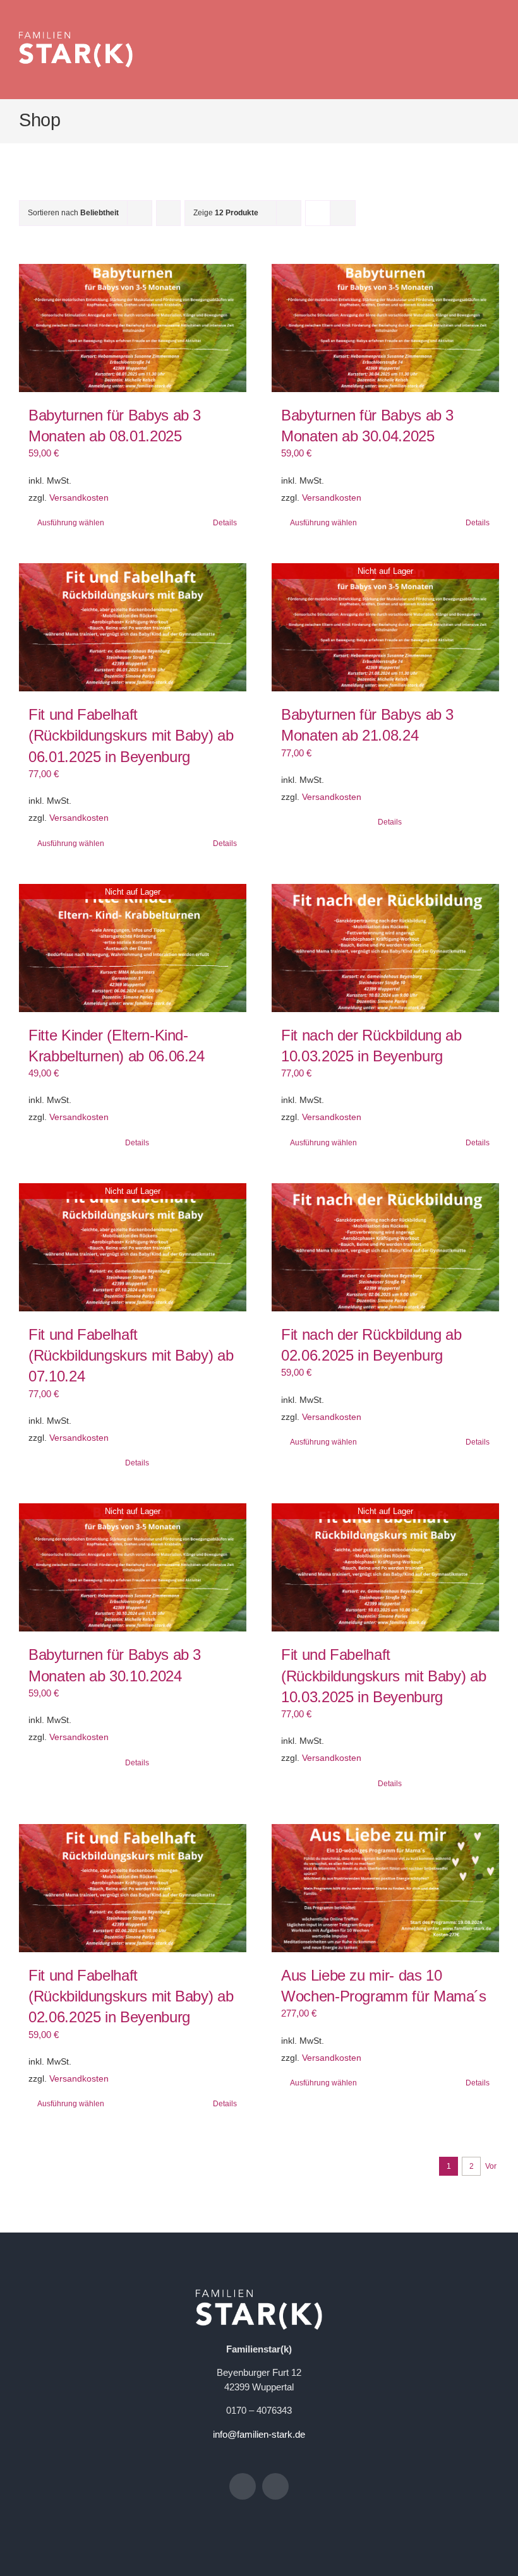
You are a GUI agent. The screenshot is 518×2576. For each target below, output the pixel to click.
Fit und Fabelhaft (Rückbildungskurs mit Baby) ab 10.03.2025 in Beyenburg (383, 1676)
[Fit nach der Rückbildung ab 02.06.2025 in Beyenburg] (385, 1247)
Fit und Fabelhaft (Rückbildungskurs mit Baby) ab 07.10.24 (131, 1356)
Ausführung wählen (71, 523)
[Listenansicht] (343, 213)
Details (225, 523)
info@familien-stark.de (259, 2434)
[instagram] (275, 2486)
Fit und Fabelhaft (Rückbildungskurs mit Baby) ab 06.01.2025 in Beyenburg (131, 736)
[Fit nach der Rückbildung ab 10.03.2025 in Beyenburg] (385, 948)
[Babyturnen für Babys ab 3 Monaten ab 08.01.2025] (133, 328)
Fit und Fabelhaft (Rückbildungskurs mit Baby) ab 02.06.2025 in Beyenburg (131, 1996)
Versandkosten (79, 498)
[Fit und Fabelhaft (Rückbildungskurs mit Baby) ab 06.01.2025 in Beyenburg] (133, 627)
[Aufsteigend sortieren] (168, 213)
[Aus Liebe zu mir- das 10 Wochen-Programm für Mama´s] (385, 1888)
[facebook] (243, 2486)
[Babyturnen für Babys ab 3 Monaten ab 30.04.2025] (385, 328)
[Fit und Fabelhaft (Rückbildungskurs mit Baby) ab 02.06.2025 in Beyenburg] (133, 1888)
